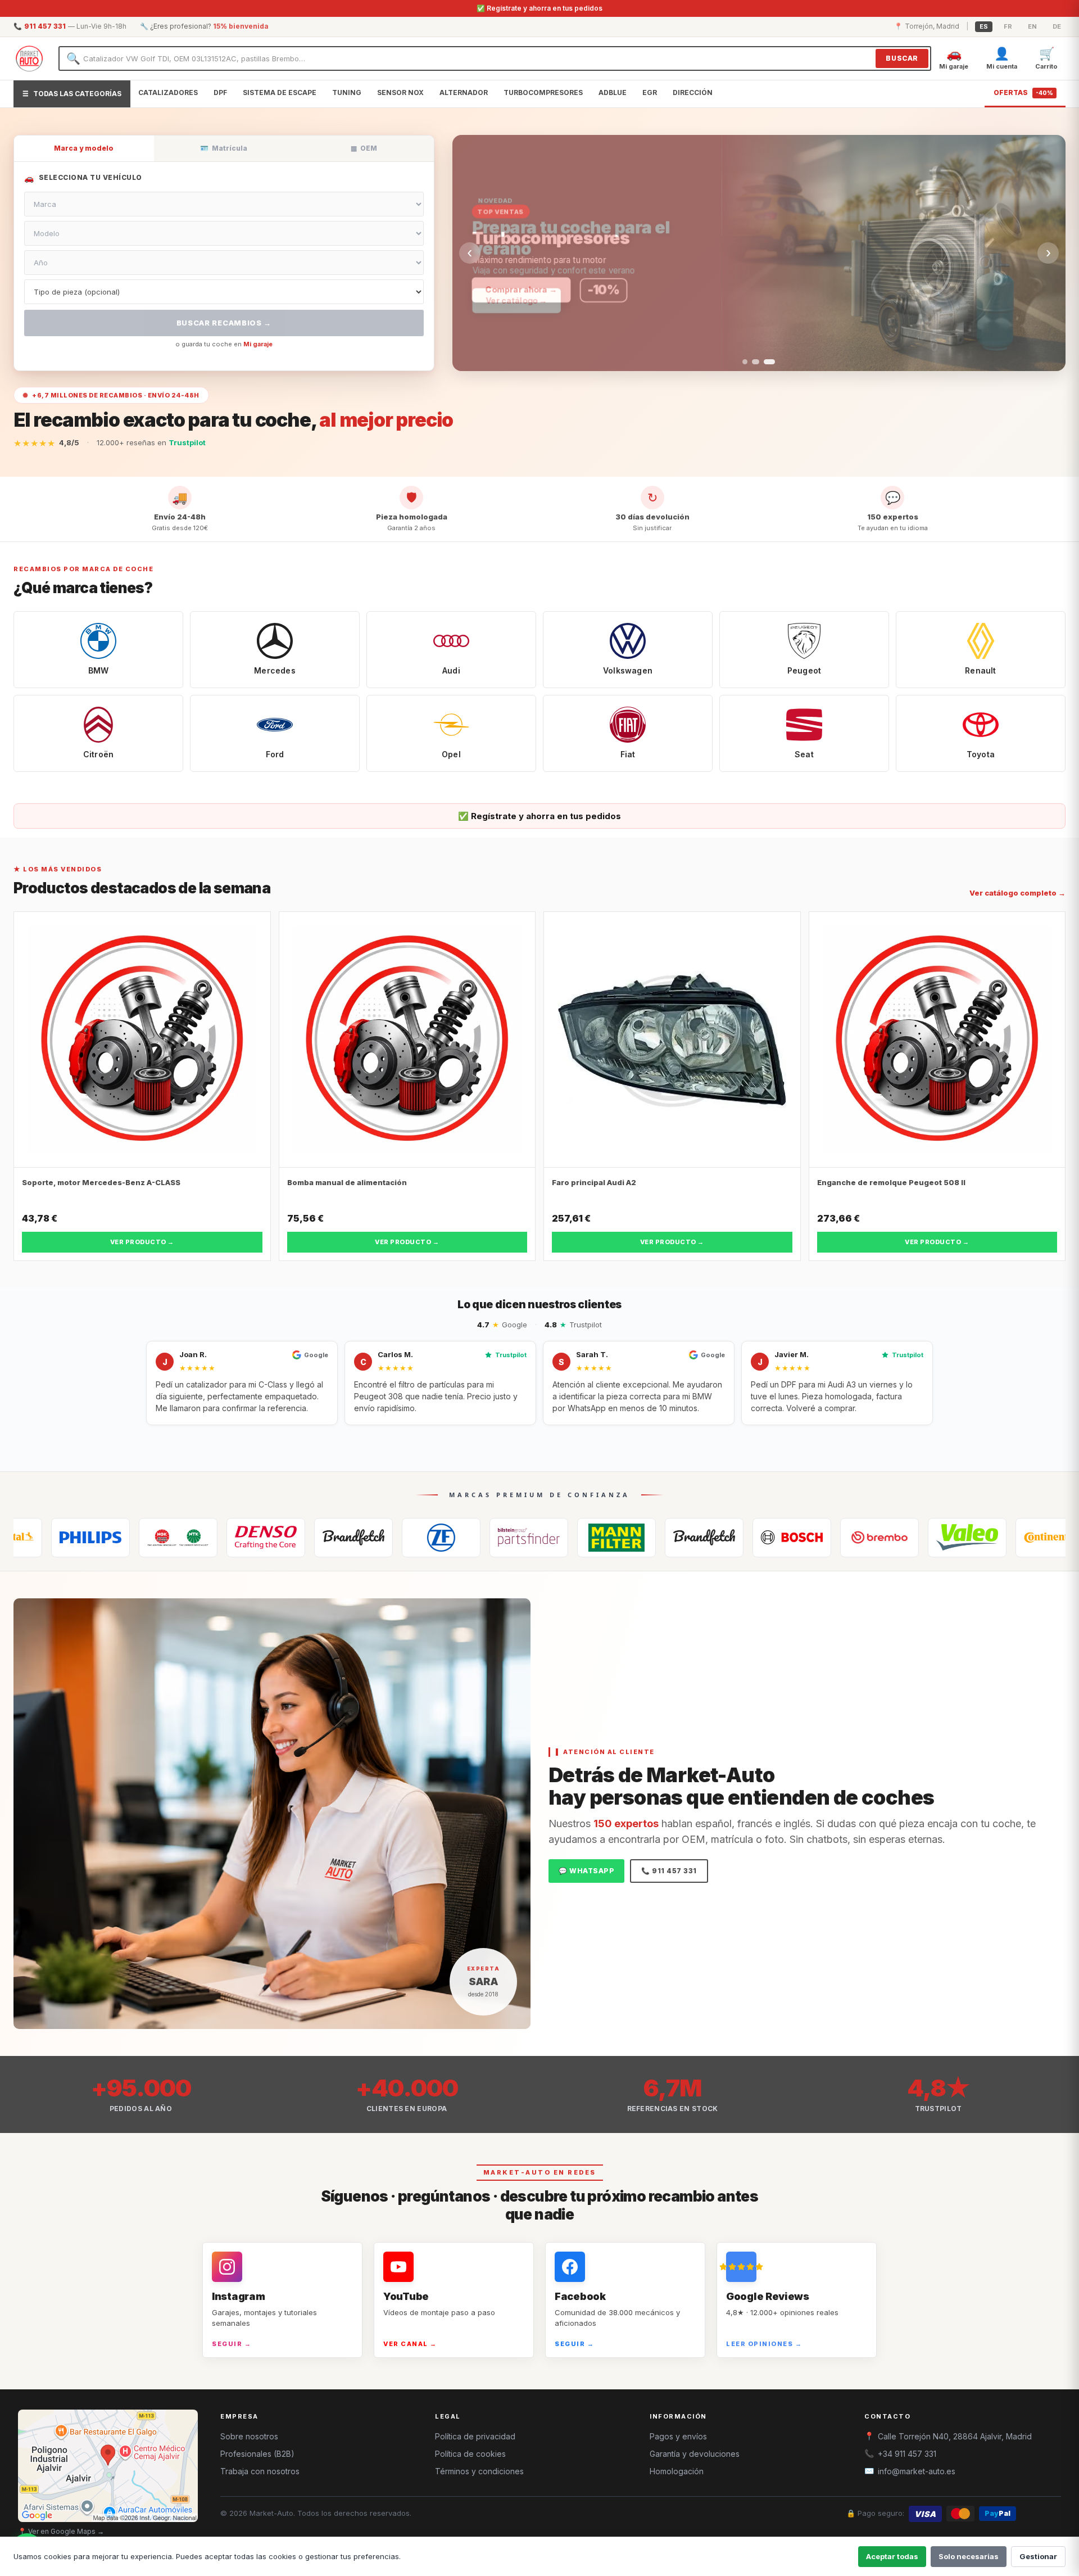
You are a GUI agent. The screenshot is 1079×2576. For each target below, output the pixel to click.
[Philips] (1030, 1538)
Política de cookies (470, 2454)
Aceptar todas (892, 2556)
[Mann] (504, 1538)
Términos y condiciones (479, 2471)
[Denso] (153, 1538)
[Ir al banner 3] (768, 362)
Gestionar (1038, 2556)
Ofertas (1023, 92)
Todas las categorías (72, 94)
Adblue (613, 92)
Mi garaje (258, 344)
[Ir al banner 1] (745, 362)
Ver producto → (142, 1242)
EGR (650, 92)
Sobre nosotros (249, 2436)
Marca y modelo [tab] (84, 148)
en (1032, 26)
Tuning (347, 92)
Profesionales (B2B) (257, 2454)
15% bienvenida (241, 26)
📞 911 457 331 (669, 1871)
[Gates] (241, 1538)
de (1057, 26)
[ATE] (591, 1538)
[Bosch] (679, 1538)
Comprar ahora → (524, 289)
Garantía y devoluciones (695, 2454)
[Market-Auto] (29, 58)
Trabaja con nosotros (260, 2471)
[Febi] (416, 1538)
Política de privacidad (475, 2436)
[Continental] (942, 1538)
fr (1008, 26)
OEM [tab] (364, 148)
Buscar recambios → (224, 323)
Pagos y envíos (678, 2436)
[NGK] (65, 1538)
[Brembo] (767, 1538)
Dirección (693, 92)
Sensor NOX (400, 92)
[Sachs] (328, 1538)
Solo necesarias (969, 2556)
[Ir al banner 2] (754, 362)
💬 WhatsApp (586, 1871)
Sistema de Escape (280, 92)
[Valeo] (854, 1538)
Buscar (902, 58)
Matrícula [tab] (224, 148)
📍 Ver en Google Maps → (61, 2531)
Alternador (464, 92)
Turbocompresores (543, 92)
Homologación (677, 2471)
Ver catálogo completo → (1017, 893)
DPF (220, 92)
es (984, 26)
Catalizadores (168, 92)
